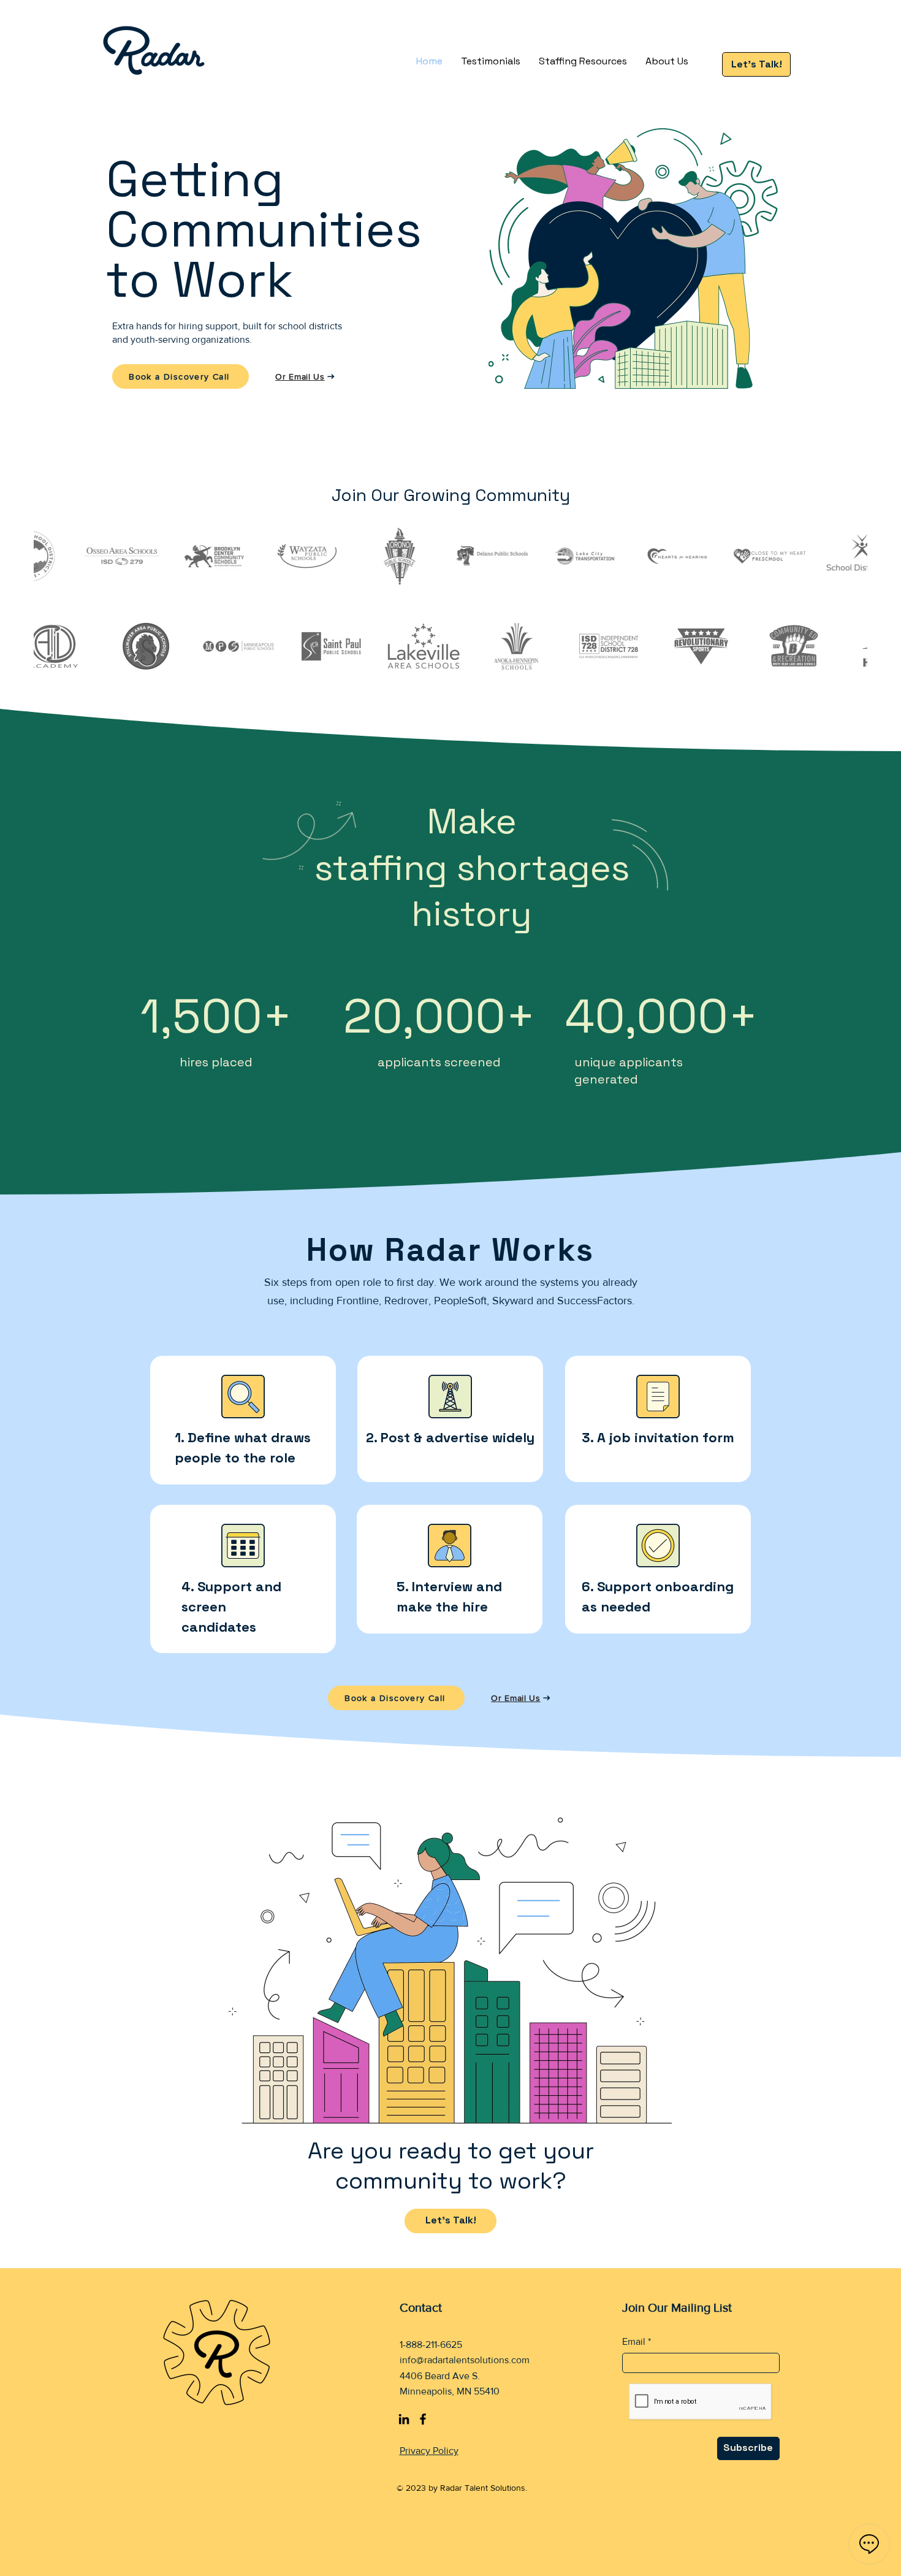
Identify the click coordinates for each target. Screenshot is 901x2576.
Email (634, 2342)
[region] (243, 1420)
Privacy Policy (429, 2451)
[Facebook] (423, 2419)
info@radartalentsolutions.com (465, 2360)
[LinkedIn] (404, 2419)
